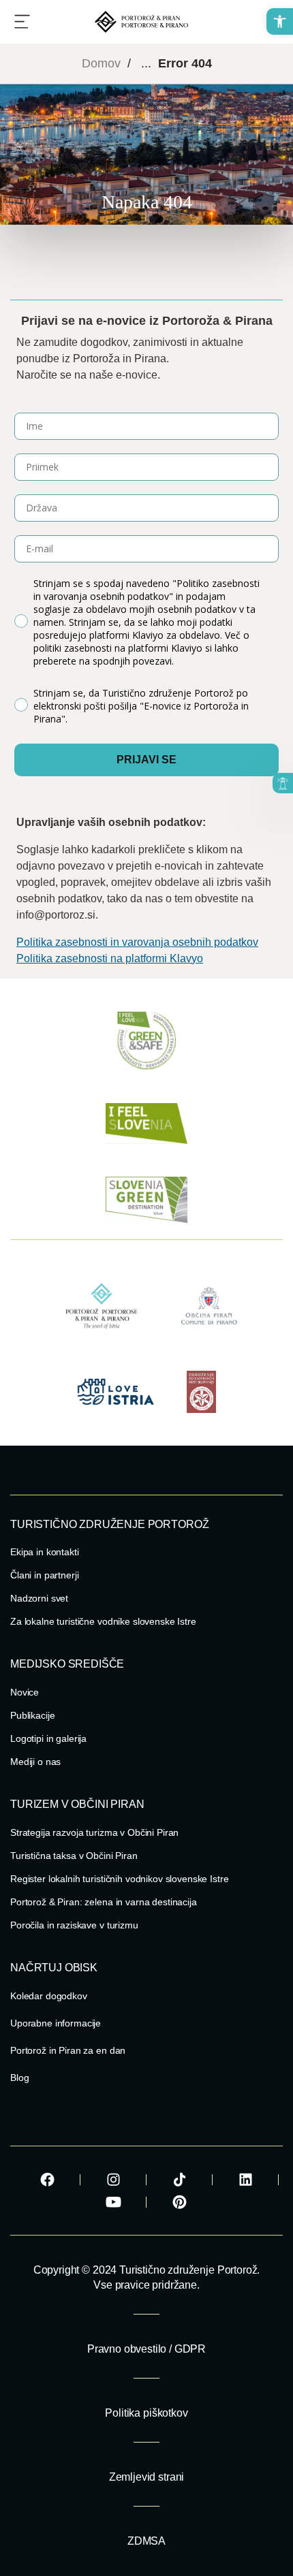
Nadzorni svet (39, 1598)
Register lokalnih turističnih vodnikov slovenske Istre (119, 1879)
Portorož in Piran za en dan (68, 2050)
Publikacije (32, 1715)
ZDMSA (146, 2541)
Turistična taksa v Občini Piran (74, 1856)
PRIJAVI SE (146, 760)
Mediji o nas (35, 1762)
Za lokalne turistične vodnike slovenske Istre (103, 1621)
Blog (19, 2078)
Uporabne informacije (56, 2023)
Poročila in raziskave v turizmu (74, 1925)
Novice (25, 1692)
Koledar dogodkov (49, 1996)
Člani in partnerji (44, 1575)
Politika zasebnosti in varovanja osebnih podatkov (137, 942)
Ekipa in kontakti (45, 1552)
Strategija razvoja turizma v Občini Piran (94, 1832)
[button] (280, 21)
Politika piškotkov (146, 2413)
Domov (101, 63)
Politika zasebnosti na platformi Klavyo (110, 958)
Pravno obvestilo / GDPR (146, 2349)
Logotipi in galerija (48, 1738)
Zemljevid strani (146, 2477)
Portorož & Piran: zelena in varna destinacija (104, 1902)
